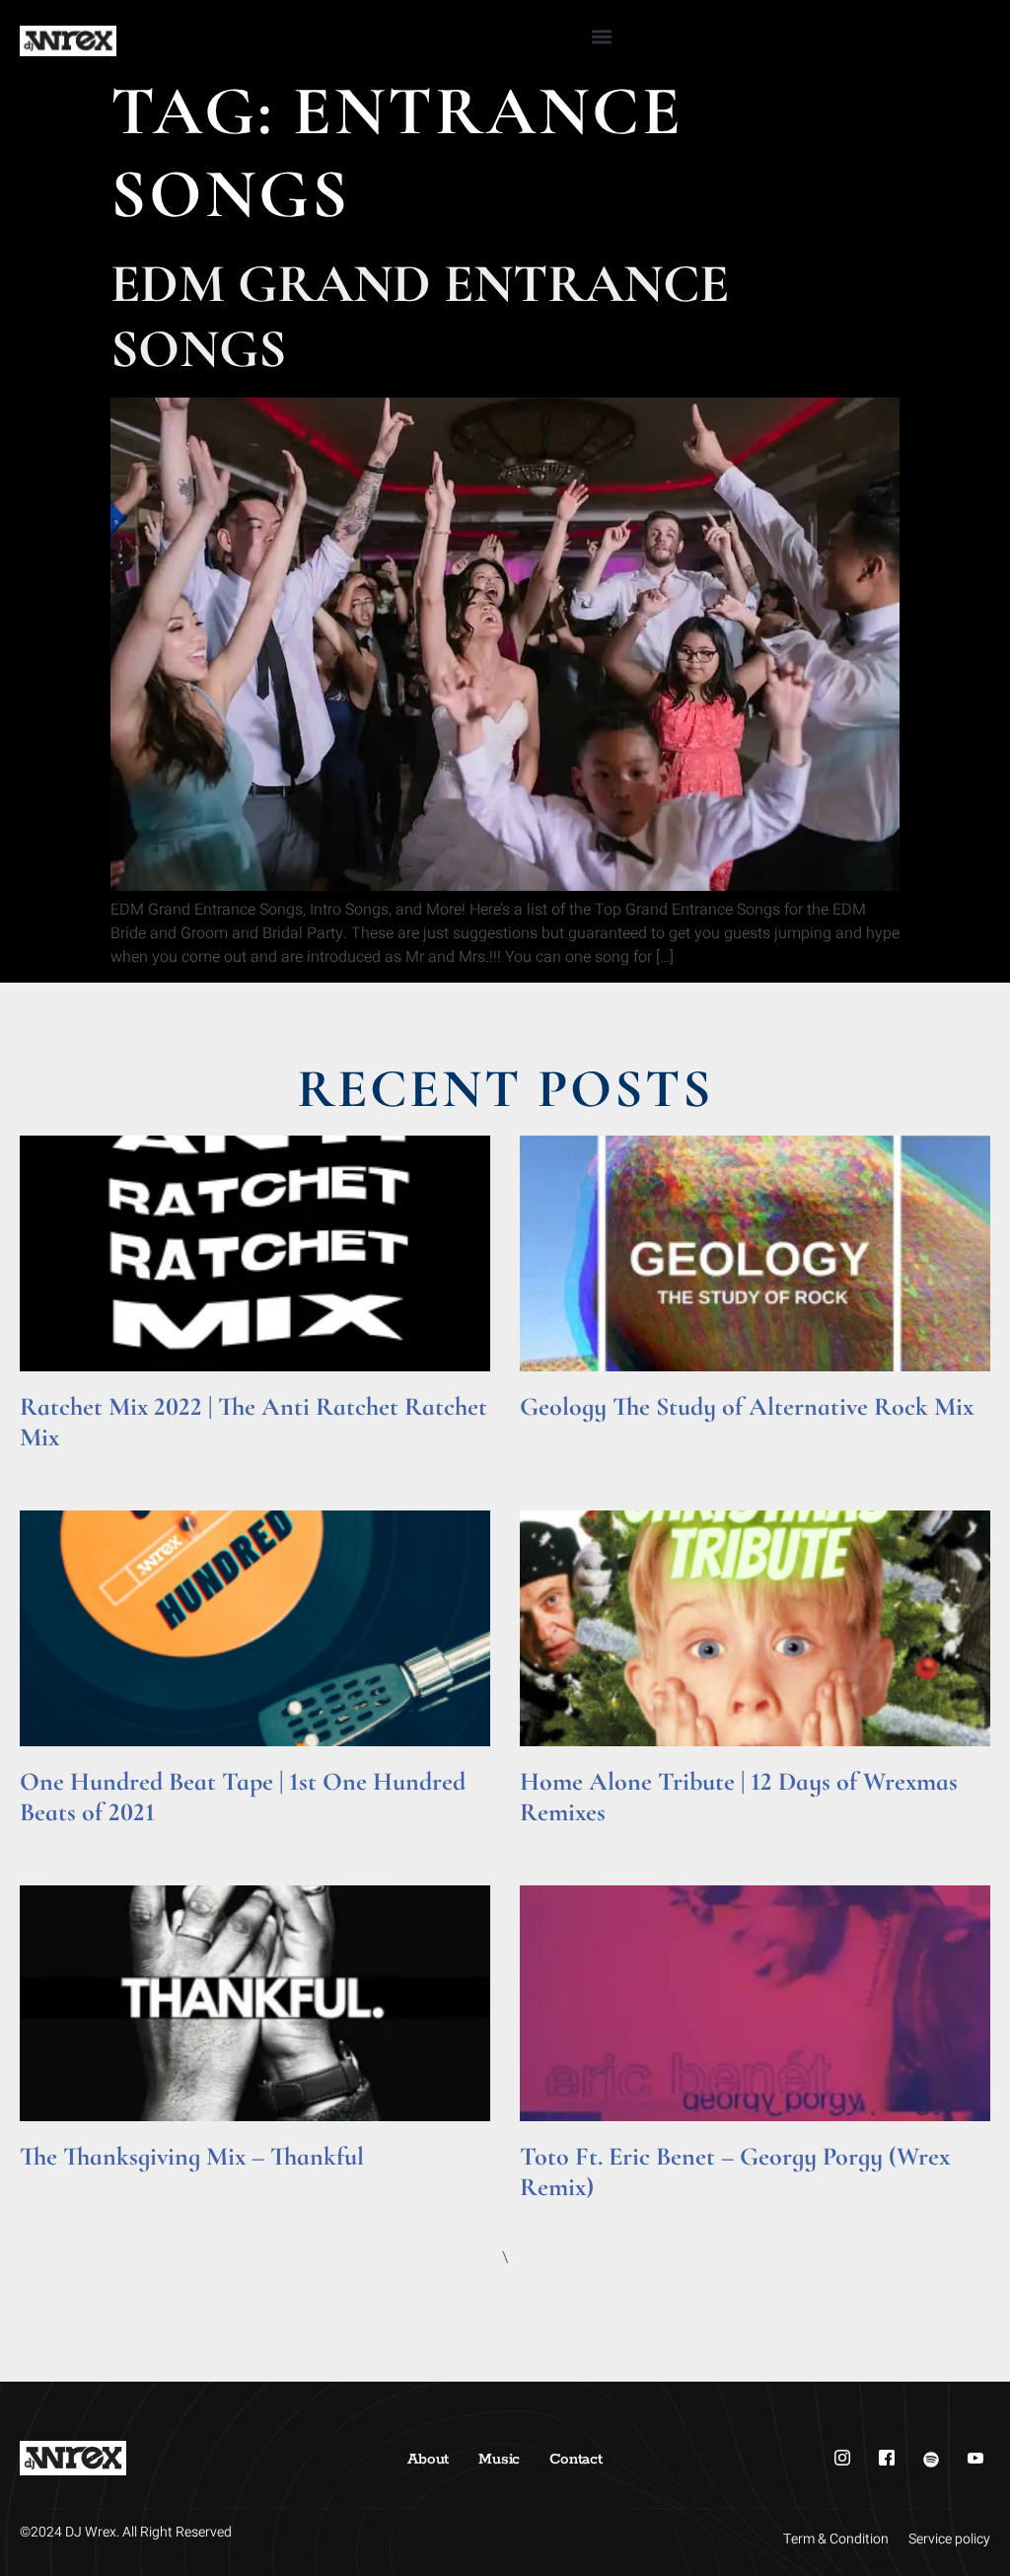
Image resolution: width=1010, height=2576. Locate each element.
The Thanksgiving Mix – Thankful (192, 2156)
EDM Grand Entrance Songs (420, 316)
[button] (602, 36)
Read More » (58, 1465)
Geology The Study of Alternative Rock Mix (747, 1406)
